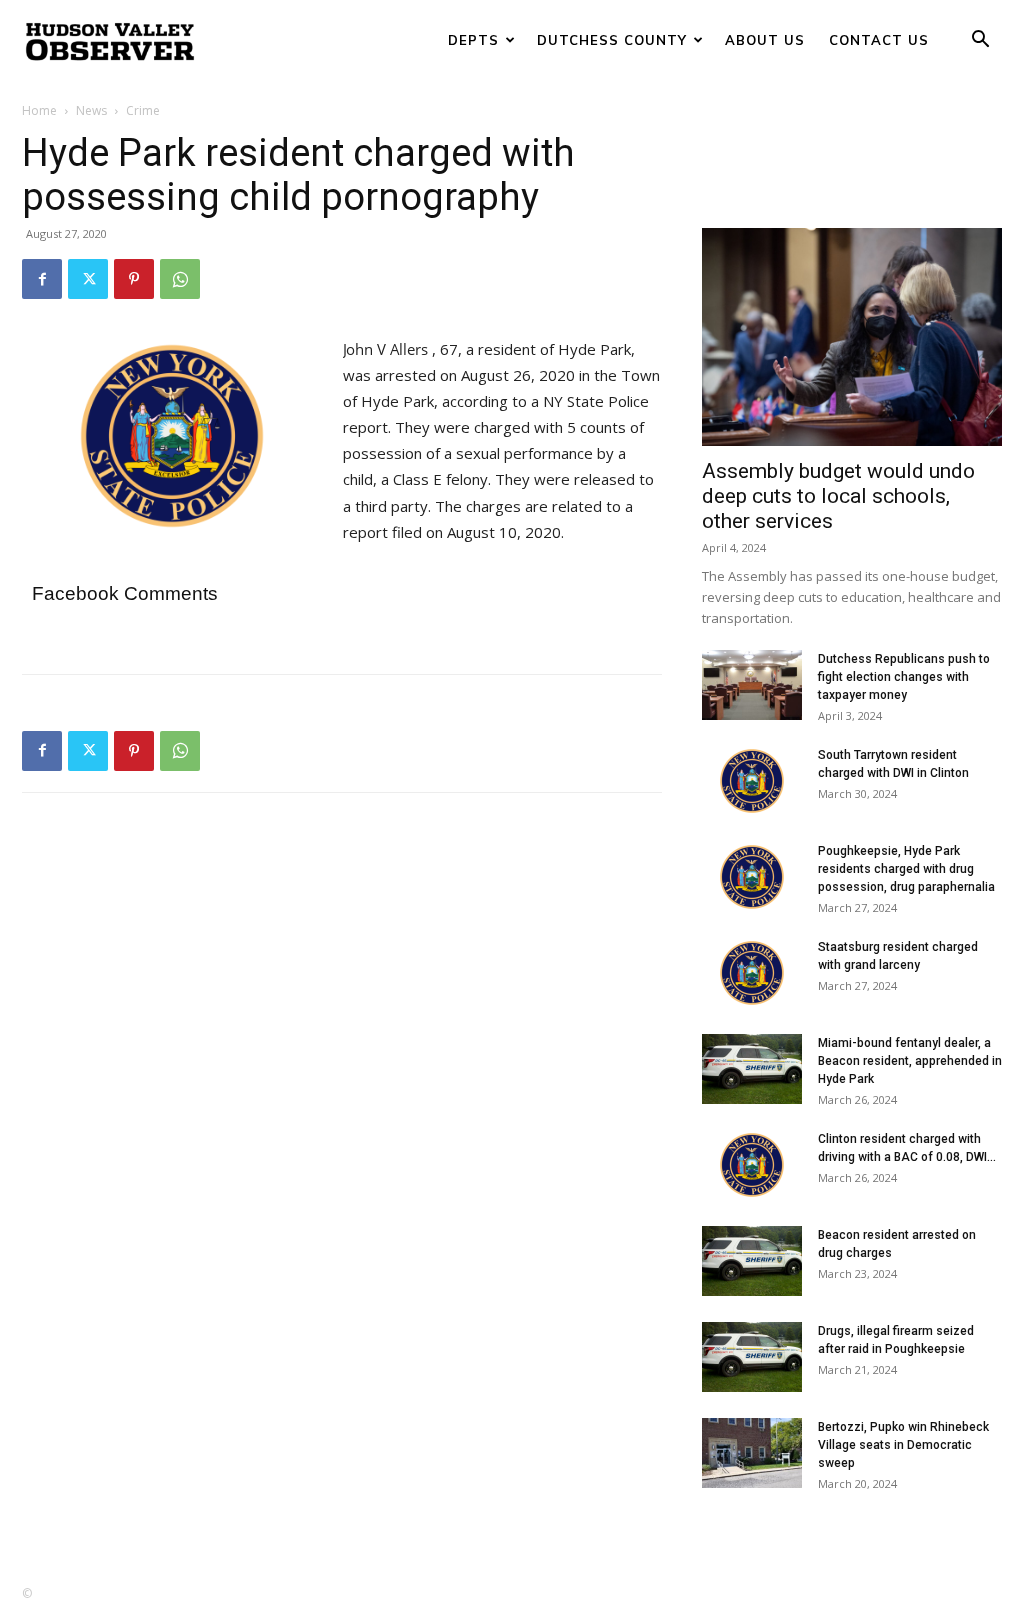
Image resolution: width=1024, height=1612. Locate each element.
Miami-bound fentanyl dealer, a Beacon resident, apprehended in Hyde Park (910, 1061)
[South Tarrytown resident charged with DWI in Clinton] (752, 781)
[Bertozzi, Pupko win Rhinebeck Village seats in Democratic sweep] (752, 1453)
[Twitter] (88, 279)
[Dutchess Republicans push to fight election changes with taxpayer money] (752, 685)
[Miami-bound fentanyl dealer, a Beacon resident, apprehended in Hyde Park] (752, 1069)
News (91, 110)
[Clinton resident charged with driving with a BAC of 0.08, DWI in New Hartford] (752, 1165)
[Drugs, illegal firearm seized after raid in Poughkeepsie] (752, 1357)
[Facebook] (42, 279)
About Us (765, 40)
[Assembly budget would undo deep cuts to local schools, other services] (852, 337)
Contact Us (879, 40)
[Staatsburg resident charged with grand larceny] (752, 973)
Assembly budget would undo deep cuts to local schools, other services (838, 496)
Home (39, 110)
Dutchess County (612, 40)
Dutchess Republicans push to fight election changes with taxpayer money (904, 677)
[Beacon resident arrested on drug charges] (752, 1261)
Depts (473, 40)
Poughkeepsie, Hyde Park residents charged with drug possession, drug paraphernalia (906, 869)
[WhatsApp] (180, 279)
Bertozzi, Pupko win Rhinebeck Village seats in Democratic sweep (903, 1445)
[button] (980, 41)
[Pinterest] (134, 279)
